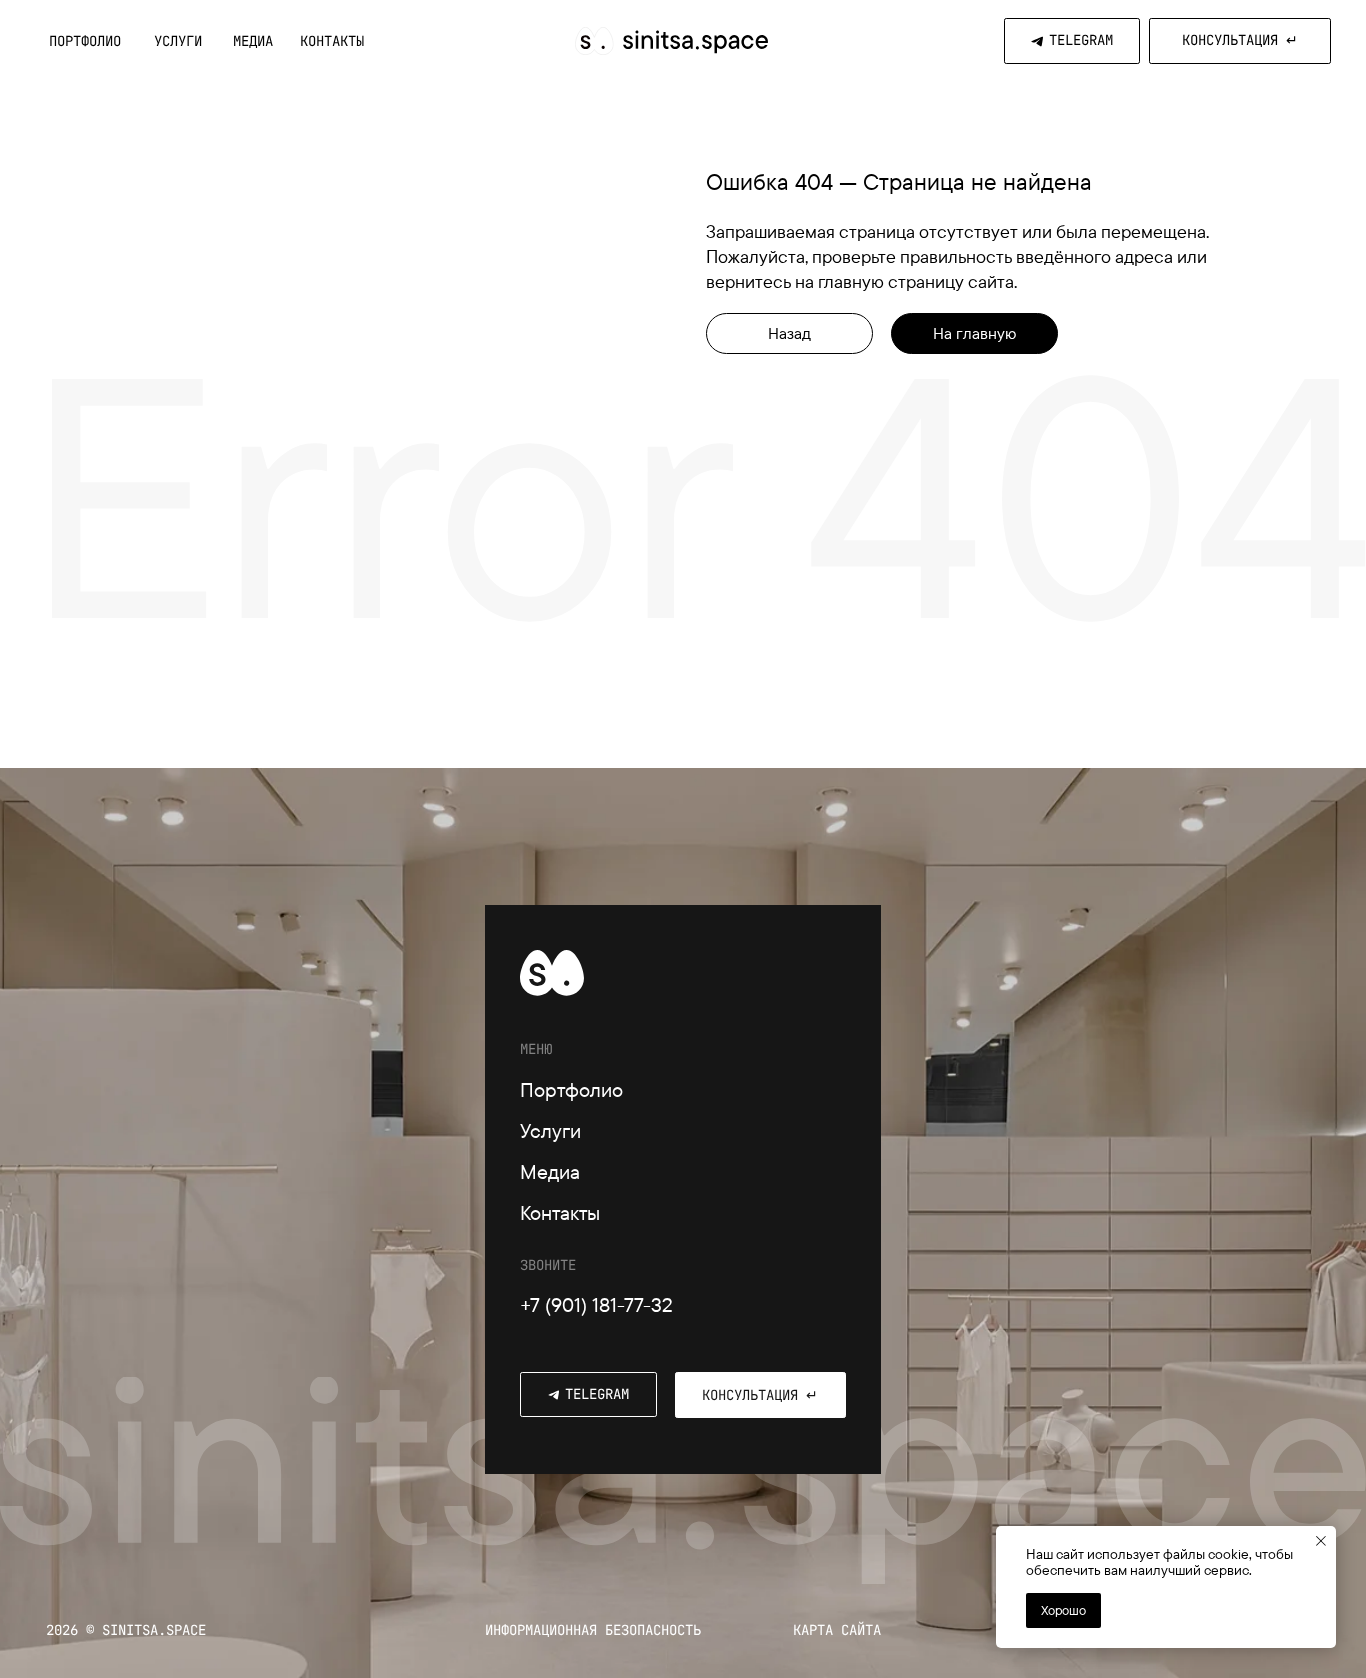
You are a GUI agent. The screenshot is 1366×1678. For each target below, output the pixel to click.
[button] (1240, 41)
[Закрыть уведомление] (1321, 1541)
